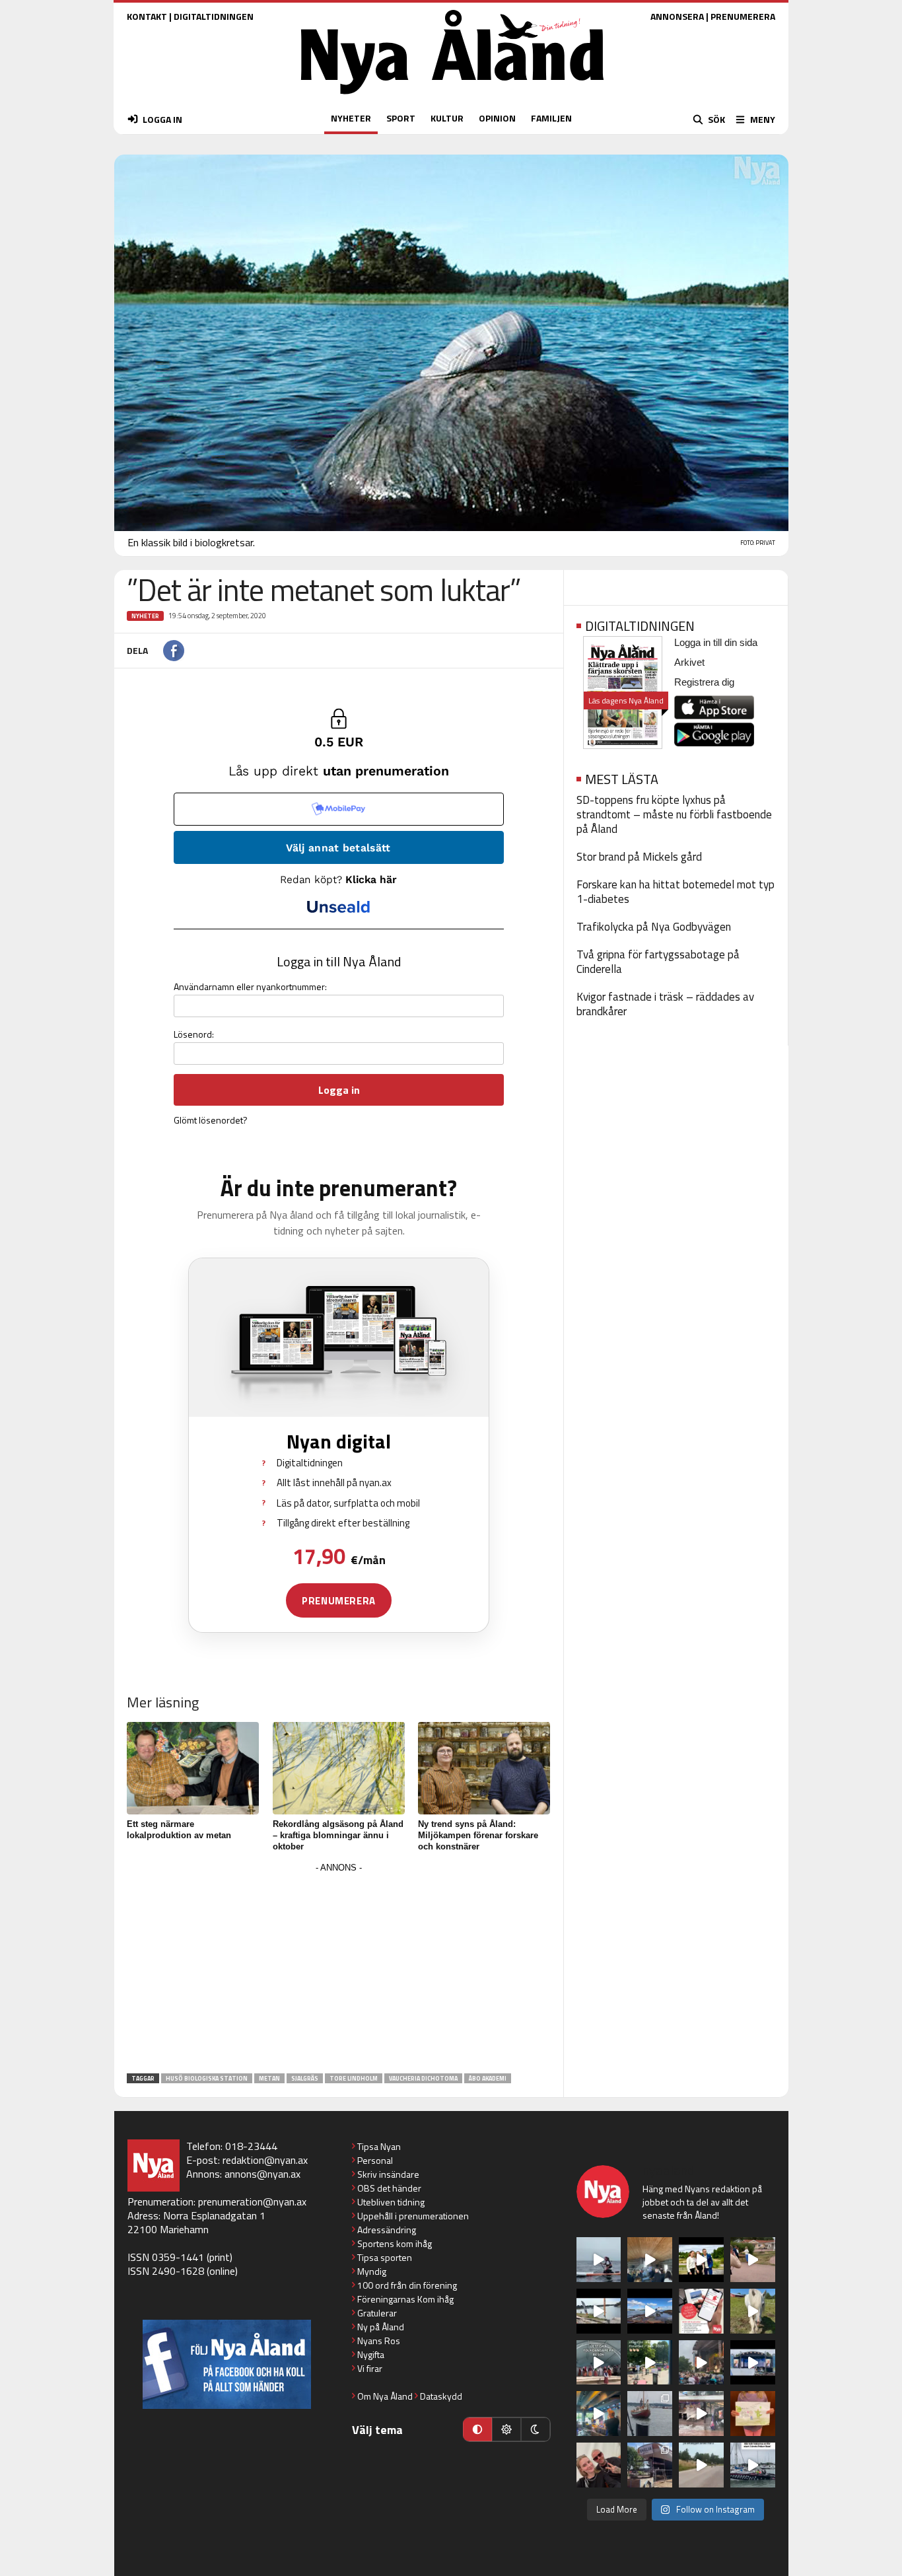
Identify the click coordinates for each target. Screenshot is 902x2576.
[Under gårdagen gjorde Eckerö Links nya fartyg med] (650, 2311)
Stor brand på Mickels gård (639, 857)
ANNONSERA (677, 16)
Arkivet (689, 662)
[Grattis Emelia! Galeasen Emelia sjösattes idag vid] (650, 2414)
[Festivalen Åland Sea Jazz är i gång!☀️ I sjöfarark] (650, 2260)
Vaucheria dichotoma (423, 2078)
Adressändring (387, 2230)
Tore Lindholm (354, 2078)
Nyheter (145, 616)
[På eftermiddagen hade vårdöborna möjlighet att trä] (701, 2260)
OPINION (497, 118)
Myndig (372, 2271)
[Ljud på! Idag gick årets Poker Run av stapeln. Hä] (753, 2465)
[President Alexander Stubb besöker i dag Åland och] (753, 2260)
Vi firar (370, 2368)
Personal (375, 2160)
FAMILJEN (551, 118)
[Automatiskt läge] (477, 2429)
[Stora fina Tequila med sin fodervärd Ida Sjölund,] (753, 2311)
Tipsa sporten (385, 2257)
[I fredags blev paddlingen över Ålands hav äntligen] (599, 2260)
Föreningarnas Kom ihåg (405, 2299)
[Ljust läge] (506, 2429)
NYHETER (351, 118)
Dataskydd (441, 2396)
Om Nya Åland (385, 2396)
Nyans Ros (379, 2341)
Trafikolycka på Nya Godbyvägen (654, 927)
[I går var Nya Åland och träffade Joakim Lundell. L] (599, 2465)
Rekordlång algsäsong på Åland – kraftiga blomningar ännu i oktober (338, 1835)
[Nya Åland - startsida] (452, 97)
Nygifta (371, 2354)
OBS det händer (389, 2188)
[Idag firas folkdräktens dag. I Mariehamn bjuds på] (599, 2363)
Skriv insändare (388, 2174)
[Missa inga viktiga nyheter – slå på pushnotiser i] (701, 2311)
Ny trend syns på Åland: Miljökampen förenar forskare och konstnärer (478, 1835)
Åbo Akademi (488, 2078)
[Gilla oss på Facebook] (227, 2364)
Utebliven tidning (391, 2202)
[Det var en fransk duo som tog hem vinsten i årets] (599, 2311)
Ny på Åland (381, 2327)
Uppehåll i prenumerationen (413, 2216)
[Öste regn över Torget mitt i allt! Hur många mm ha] (701, 2414)
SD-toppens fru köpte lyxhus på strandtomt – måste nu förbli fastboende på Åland (674, 814)
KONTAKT (147, 16)
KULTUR (447, 118)
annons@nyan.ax (262, 2174)
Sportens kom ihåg (395, 2243)
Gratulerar (377, 2313)
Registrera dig (704, 682)
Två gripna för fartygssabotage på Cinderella (658, 962)
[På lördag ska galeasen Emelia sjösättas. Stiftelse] (650, 2465)
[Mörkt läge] (536, 2429)
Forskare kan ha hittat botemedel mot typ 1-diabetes (676, 892)
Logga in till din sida (716, 642)
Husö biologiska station (207, 2078)
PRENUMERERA (743, 16)
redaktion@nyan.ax (265, 2160)
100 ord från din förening (407, 2285)
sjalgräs (305, 2078)
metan (269, 2078)
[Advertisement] (339, 1969)
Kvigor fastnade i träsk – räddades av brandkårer (665, 1004)
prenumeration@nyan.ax (252, 2201)
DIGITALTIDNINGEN (214, 16)
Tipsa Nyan (379, 2146)
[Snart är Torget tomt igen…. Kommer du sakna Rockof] (650, 2363)
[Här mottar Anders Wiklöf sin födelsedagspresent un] (599, 2414)
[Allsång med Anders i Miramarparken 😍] (753, 2363)
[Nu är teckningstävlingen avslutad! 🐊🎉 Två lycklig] (753, 2414)
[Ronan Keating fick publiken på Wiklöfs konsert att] (701, 2363)
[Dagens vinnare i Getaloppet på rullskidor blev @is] (701, 2465)
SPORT (401, 118)
